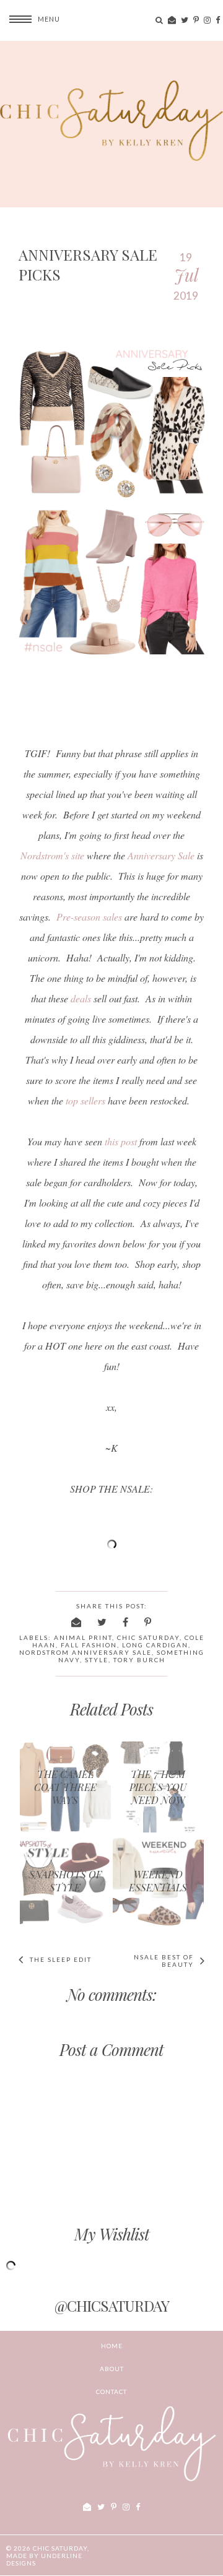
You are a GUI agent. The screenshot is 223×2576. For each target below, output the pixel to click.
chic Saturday (60, 2548)
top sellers (85, 1100)
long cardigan (155, 1645)
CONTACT (111, 2392)
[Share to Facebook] (126, 1622)
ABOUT (112, 2369)
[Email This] (77, 1622)
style (97, 1660)
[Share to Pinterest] (148, 1622)
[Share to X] (103, 1622)
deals (81, 998)
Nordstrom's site (52, 855)
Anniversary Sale (161, 855)
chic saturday (148, 1637)
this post (121, 1141)
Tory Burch (139, 1660)
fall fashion (89, 1645)
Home (112, 2346)
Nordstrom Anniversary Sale (85, 1652)
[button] (30, 19)
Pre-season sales (89, 917)
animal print (83, 1637)
